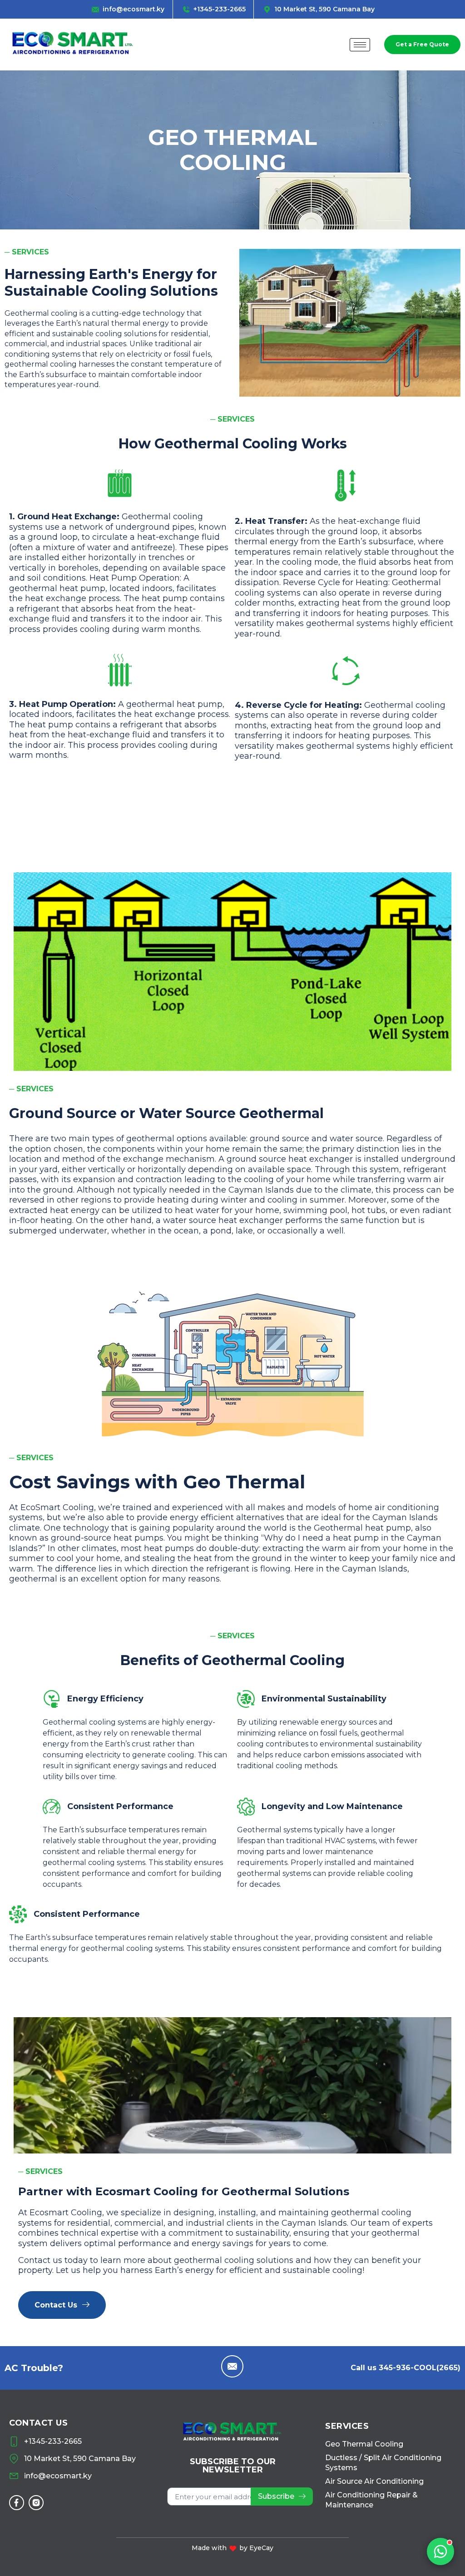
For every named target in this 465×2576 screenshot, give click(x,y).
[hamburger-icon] (360, 45)
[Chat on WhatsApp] (440, 2551)
